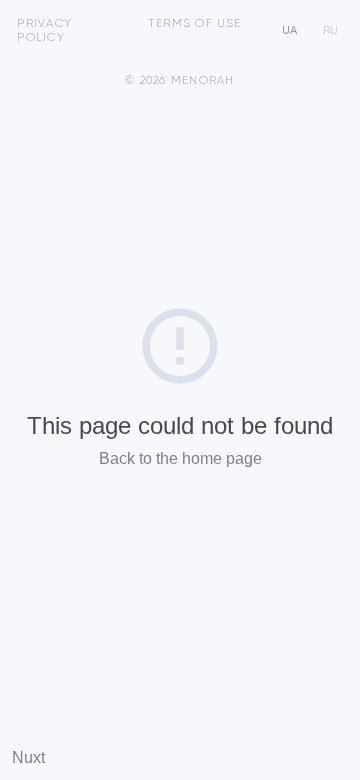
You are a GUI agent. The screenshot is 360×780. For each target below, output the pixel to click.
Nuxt (28, 757)
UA (289, 31)
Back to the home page (180, 458)
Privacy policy (44, 31)
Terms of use (195, 24)
